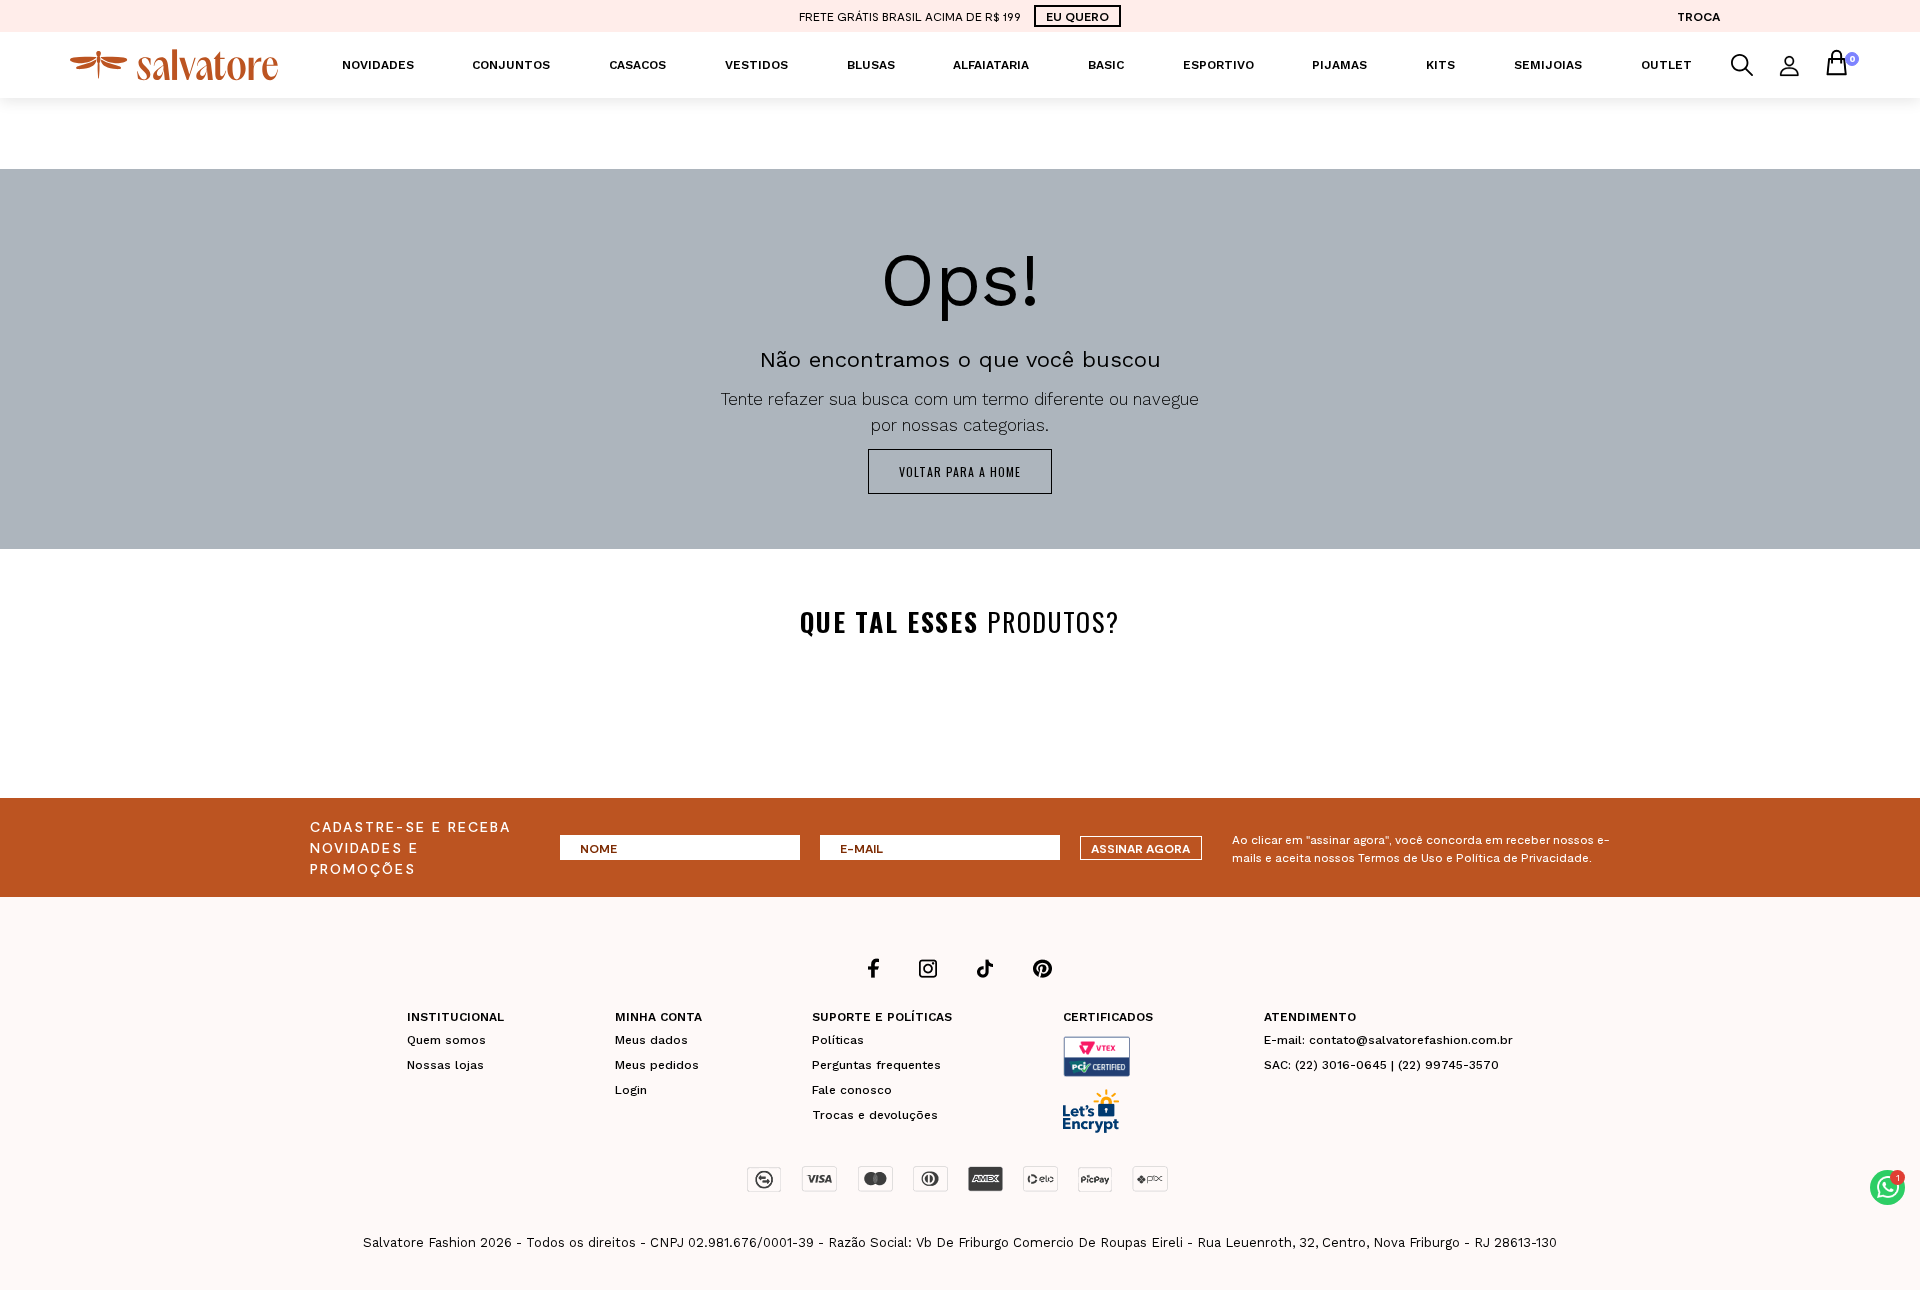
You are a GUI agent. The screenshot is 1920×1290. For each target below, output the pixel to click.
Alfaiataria (991, 65)
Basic (1106, 65)
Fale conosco (852, 1090)
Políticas (838, 1040)
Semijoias (1548, 65)
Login (631, 1090)
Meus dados (651, 1040)
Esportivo (1218, 65)
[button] (1887, 1187)
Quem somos (446, 1040)
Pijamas (1339, 65)
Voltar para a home (960, 471)
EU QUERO (1077, 16)
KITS (1440, 65)
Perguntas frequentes (876, 1065)
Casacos (637, 65)
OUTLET (1666, 65)
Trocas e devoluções (875, 1115)
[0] (1836, 65)
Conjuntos (511, 65)
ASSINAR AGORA (1140, 848)
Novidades (378, 65)
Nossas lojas (445, 1065)
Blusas (871, 65)
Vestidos (756, 65)
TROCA (1698, 16)
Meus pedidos (657, 1065)
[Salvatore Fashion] (174, 63)
